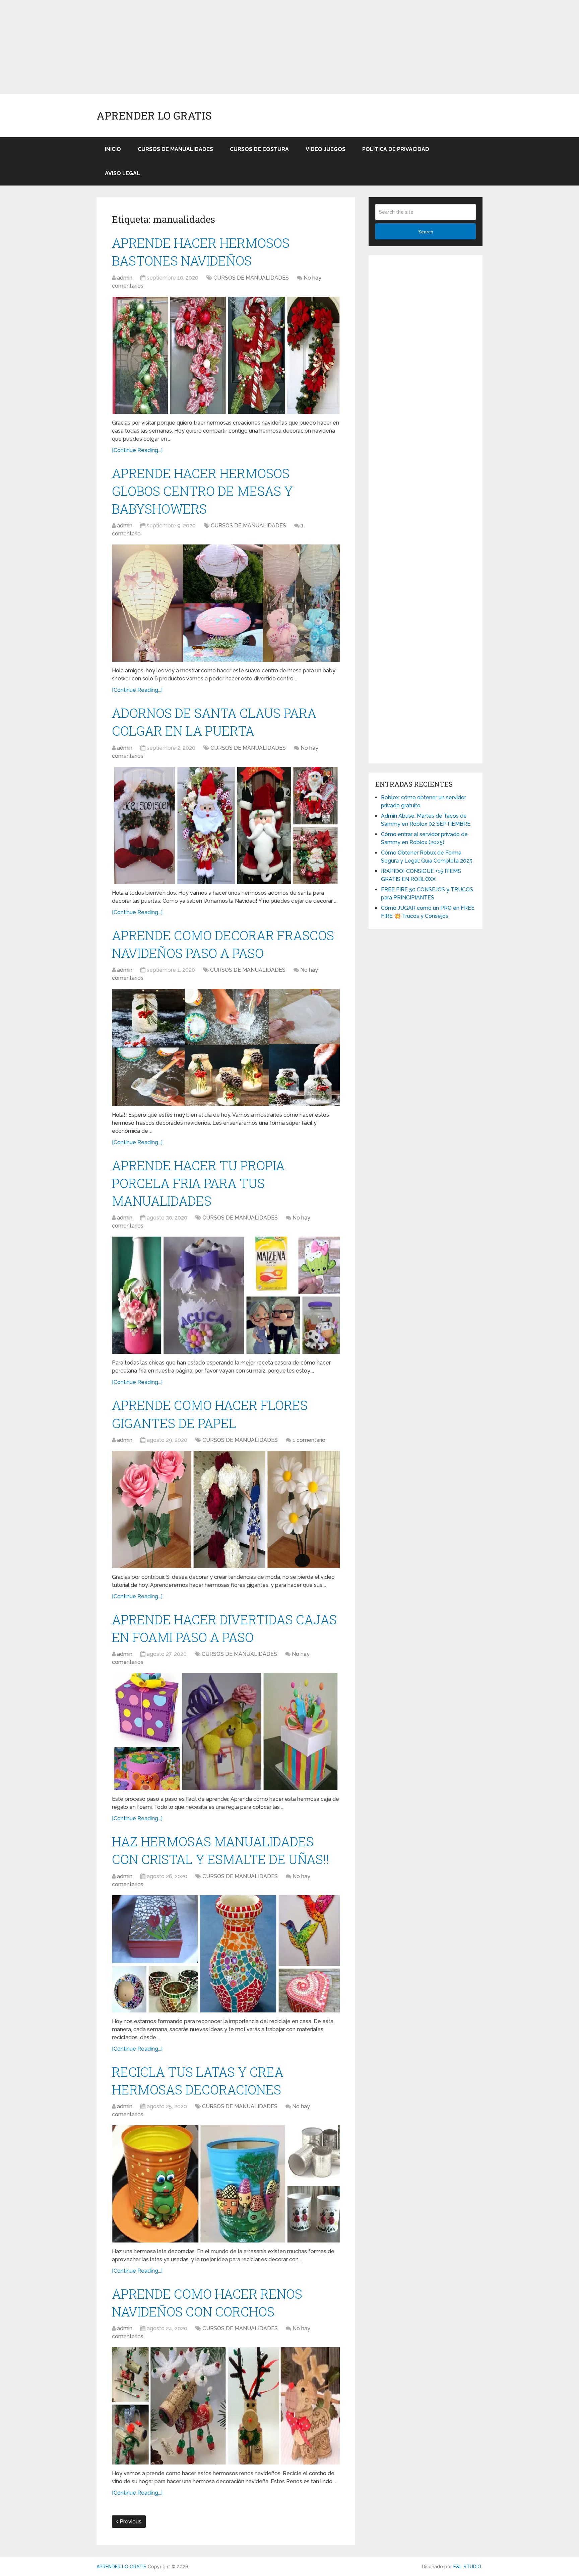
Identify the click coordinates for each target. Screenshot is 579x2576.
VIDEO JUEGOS (326, 149)
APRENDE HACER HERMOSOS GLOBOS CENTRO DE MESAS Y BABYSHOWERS (202, 491)
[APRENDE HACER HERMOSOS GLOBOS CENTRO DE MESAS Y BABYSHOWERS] (226, 603)
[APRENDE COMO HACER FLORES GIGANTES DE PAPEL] (226, 1510)
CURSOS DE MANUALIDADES (175, 149)
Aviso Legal (122, 173)
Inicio (113, 149)
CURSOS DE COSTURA (259, 149)
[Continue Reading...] (137, 450)
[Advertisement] (201, 47)
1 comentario (309, 1440)
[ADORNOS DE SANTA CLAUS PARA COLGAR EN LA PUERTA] (226, 825)
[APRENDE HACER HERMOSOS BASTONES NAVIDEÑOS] (226, 355)
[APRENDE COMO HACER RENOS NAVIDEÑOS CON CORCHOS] (226, 2406)
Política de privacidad (396, 149)
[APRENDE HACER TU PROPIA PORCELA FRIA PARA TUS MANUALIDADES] (226, 1295)
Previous (130, 2522)
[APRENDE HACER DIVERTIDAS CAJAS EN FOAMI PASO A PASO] (226, 1732)
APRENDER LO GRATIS (154, 116)
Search (426, 232)
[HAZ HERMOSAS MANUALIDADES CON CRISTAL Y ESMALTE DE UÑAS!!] (226, 1954)
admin (125, 278)
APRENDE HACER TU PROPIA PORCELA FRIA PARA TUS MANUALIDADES (198, 1183)
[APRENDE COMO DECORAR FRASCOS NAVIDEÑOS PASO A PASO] (226, 1047)
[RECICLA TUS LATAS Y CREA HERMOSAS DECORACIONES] (226, 2184)
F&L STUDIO (467, 2567)
